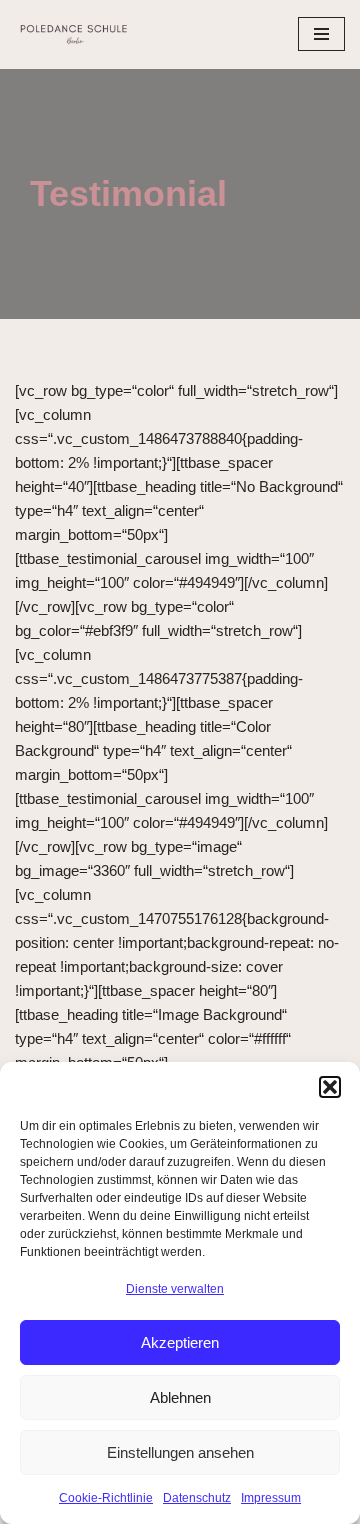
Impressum (271, 1498)
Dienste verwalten (175, 1289)
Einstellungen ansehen (180, 1452)
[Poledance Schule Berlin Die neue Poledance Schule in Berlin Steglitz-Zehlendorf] (75, 34)
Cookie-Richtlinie (106, 1498)
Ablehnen (180, 1397)
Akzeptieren (180, 1342)
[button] (330, 1087)
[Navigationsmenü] (321, 34)
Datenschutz (197, 1498)
